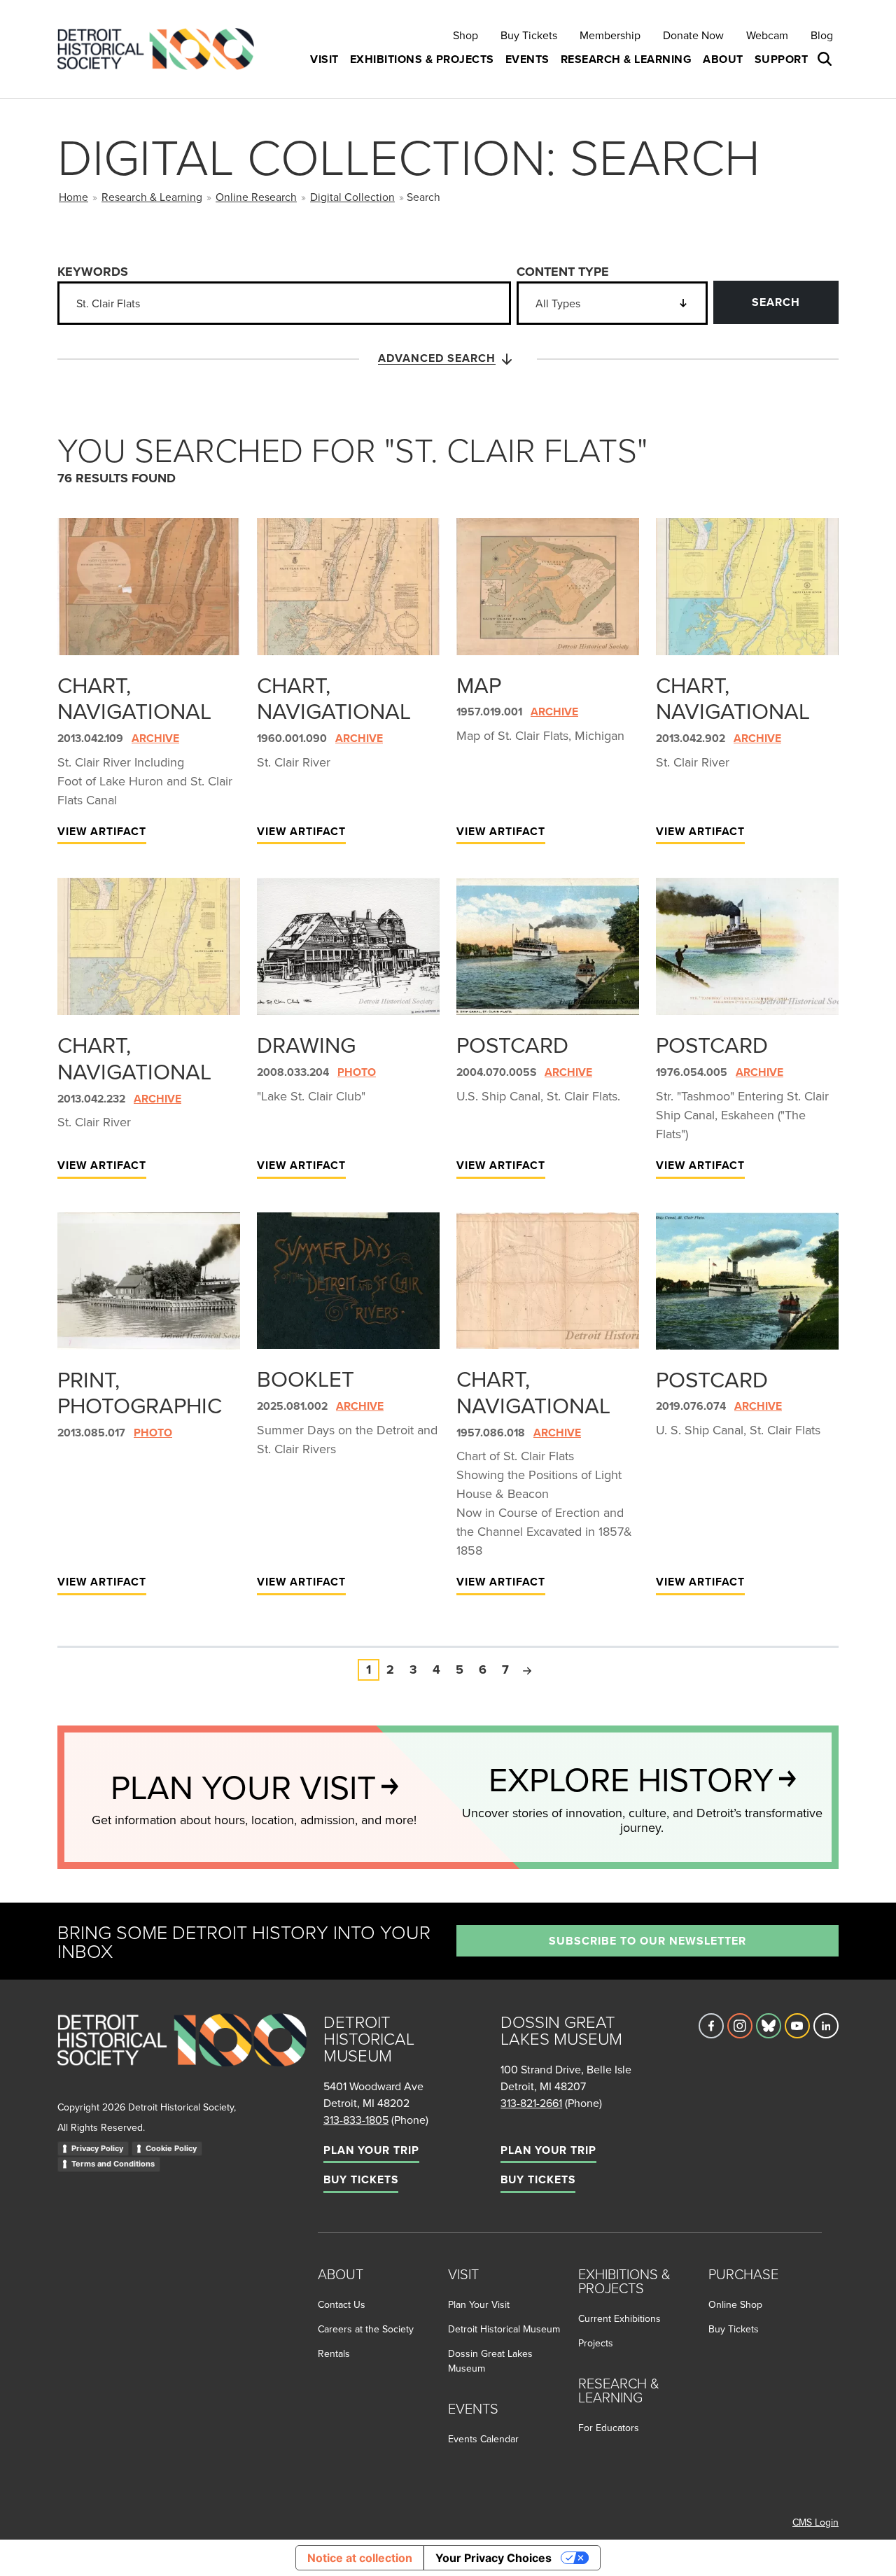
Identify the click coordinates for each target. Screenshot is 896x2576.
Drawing (306, 1044)
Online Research (256, 197)
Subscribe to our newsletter (647, 1941)
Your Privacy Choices (493, 2558)
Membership (610, 35)
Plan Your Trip (371, 2150)
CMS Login (815, 2522)
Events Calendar (483, 2439)
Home (73, 197)
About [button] (723, 59)
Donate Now (693, 35)
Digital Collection (352, 197)
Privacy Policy (97, 2148)
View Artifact (102, 831)
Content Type (563, 272)
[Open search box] (826, 59)
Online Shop (735, 2304)
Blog (822, 35)
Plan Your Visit (479, 2304)
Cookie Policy (171, 2148)
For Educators (609, 2428)
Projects (596, 2343)
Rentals (334, 2353)
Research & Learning (152, 197)
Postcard (512, 1044)
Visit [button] (324, 59)
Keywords (93, 272)
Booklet (306, 1378)
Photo (357, 1072)
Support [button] (782, 59)
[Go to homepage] (182, 2055)
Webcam (767, 35)
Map (479, 685)
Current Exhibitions (619, 2318)
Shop (465, 35)
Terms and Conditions (113, 2164)
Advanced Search (437, 358)
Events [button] (527, 59)
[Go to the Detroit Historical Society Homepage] (161, 49)
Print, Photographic (140, 1392)
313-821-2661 (531, 2103)
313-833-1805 (356, 2120)
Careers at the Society (366, 2329)
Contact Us (342, 2304)
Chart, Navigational (134, 698)
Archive (155, 738)
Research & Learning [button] (626, 59)
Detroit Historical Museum (504, 2329)
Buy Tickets (529, 35)
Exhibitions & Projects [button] (422, 59)
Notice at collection (360, 2558)
